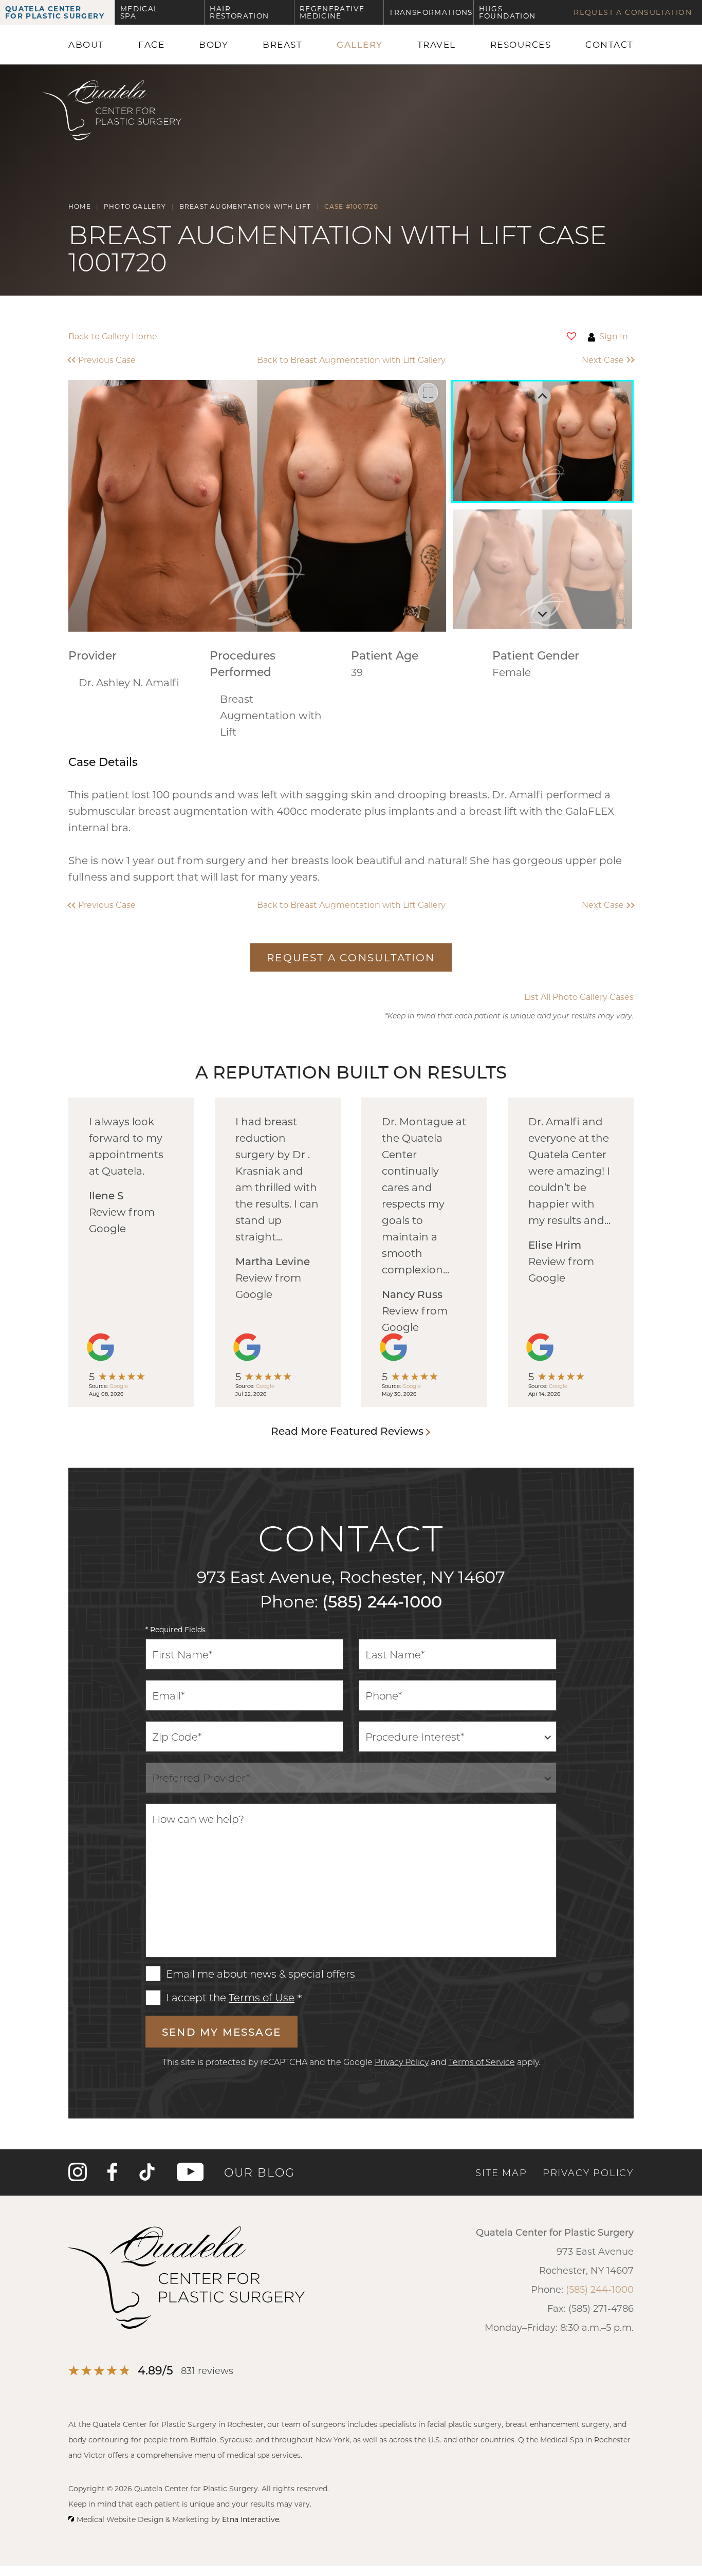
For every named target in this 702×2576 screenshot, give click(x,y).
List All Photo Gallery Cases (579, 997)
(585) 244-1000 (382, 1601)
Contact (609, 44)
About (86, 44)
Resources (521, 44)
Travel (437, 44)
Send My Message (221, 2032)
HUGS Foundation (507, 12)
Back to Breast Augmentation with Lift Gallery (351, 360)
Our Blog (260, 2172)
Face (151, 44)
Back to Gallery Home (113, 336)
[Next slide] (543, 613)
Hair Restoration (239, 12)
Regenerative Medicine (332, 12)
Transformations (431, 12)
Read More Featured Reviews (347, 1431)
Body (214, 44)
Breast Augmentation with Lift (271, 715)
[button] (139, 360)
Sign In (614, 336)
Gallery (360, 44)
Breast (282, 44)
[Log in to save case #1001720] (571, 336)
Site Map (501, 2172)
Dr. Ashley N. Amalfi (129, 682)
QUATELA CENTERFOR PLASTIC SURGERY (55, 12)
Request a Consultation (633, 12)
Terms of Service (482, 2062)
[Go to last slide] (543, 396)
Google (119, 1386)
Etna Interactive (251, 2519)
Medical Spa (140, 12)
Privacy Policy (402, 2062)
